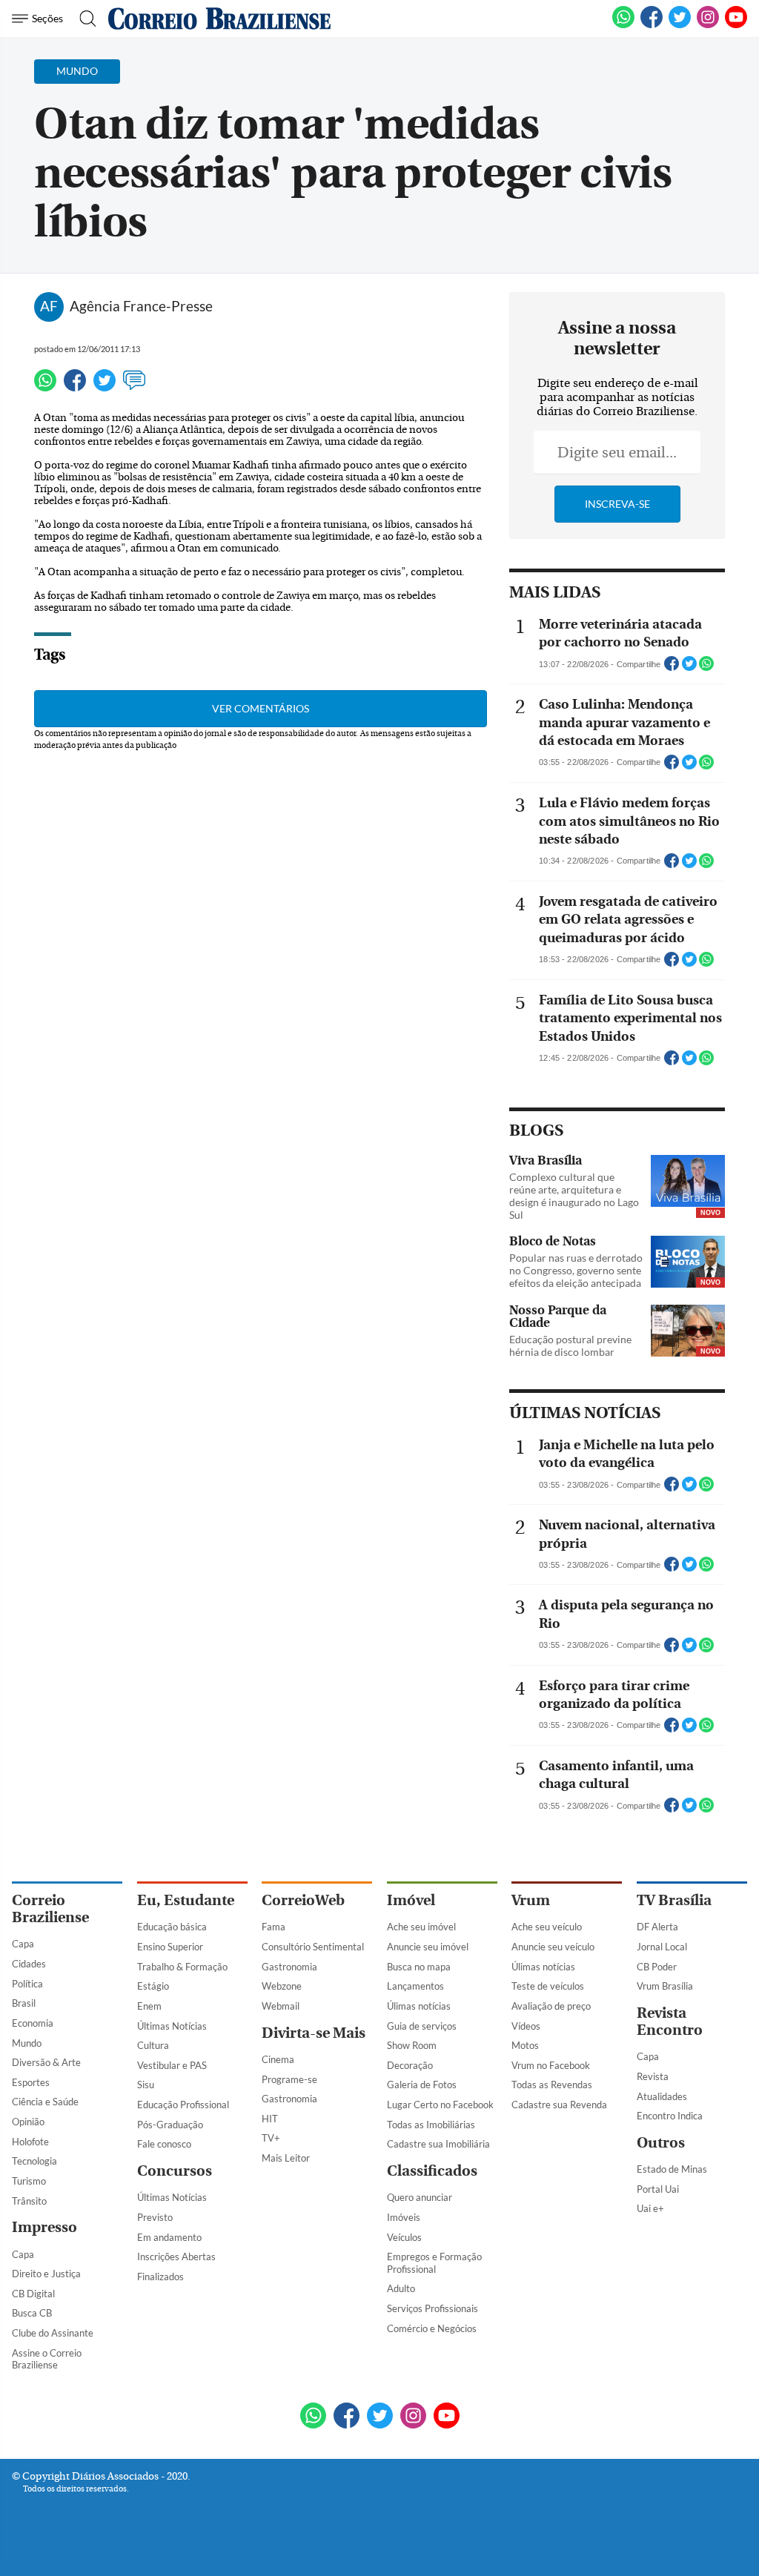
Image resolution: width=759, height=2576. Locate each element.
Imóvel (411, 1900)
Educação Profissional (183, 2105)
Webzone (282, 1986)
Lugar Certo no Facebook (440, 2105)
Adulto (401, 2288)
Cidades (29, 1964)
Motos (525, 2045)
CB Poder (657, 1967)
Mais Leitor (286, 2158)
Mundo (27, 2043)
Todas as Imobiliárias (431, 2125)
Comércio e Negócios (432, 2328)
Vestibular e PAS (172, 2065)
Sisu (146, 2085)
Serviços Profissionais (432, 2308)
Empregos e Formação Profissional (434, 2263)
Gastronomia (289, 1967)
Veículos (404, 2237)
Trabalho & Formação (182, 1967)
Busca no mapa (419, 1967)
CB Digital (33, 2294)
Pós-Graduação (170, 2125)
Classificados (432, 2171)
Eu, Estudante (186, 1900)
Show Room (412, 2045)
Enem (149, 2006)
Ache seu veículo (547, 1927)
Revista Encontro (670, 2022)
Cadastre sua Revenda (559, 2105)
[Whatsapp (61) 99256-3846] (623, 25)
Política (27, 1984)
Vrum (531, 1900)
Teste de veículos (548, 1986)
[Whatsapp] (45, 387)
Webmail (281, 2006)
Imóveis (404, 2217)
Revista (653, 2076)
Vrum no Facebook (551, 2065)
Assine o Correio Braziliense (47, 2359)
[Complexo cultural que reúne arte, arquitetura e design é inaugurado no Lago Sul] (688, 1182)
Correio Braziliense (50, 1909)
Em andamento (169, 2237)
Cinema (278, 2059)
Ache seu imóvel (421, 1927)
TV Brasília (674, 1900)
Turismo (29, 2181)
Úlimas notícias (419, 2006)
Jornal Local (662, 1947)
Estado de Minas (672, 2169)
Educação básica (172, 1927)
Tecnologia (34, 2161)
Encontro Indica (670, 2116)
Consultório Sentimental (313, 1947)
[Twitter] (105, 387)
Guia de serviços (422, 2026)
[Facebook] (652, 25)
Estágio (153, 1986)
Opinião (28, 2122)
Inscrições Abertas (176, 2257)
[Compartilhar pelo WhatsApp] (706, 668)
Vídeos (526, 2026)
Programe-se (289, 2079)
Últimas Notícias (172, 2026)
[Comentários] (134, 387)
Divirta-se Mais (314, 2033)
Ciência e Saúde (45, 2102)
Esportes (31, 2082)
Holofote (30, 2142)
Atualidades (662, 2096)
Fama (274, 1927)
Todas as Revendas (552, 2085)
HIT (270, 2119)
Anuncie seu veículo (553, 1947)
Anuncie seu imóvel (428, 1947)
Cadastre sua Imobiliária (438, 2144)
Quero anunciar (420, 2197)
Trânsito (29, 2201)
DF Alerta (657, 1927)
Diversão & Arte (46, 2062)
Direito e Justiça (46, 2274)
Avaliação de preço (551, 2006)
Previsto (155, 2217)
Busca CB (32, 2313)
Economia (33, 2023)
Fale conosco (164, 2144)
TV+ (271, 2138)
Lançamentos (415, 1986)
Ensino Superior (170, 1947)
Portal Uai (658, 2189)
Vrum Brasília (665, 1986)
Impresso (44, 2227)
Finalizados (160, 2277)
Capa (23, 1944)
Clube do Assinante (53, 2333)
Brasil (24, 2003)
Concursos (175, 2171)
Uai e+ (650, 2208)
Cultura (153, 2045)
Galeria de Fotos (422, 2085)
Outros (661, 2143)
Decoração (410, 2065)
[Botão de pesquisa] (83, 19)
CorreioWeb (303, 1900)
